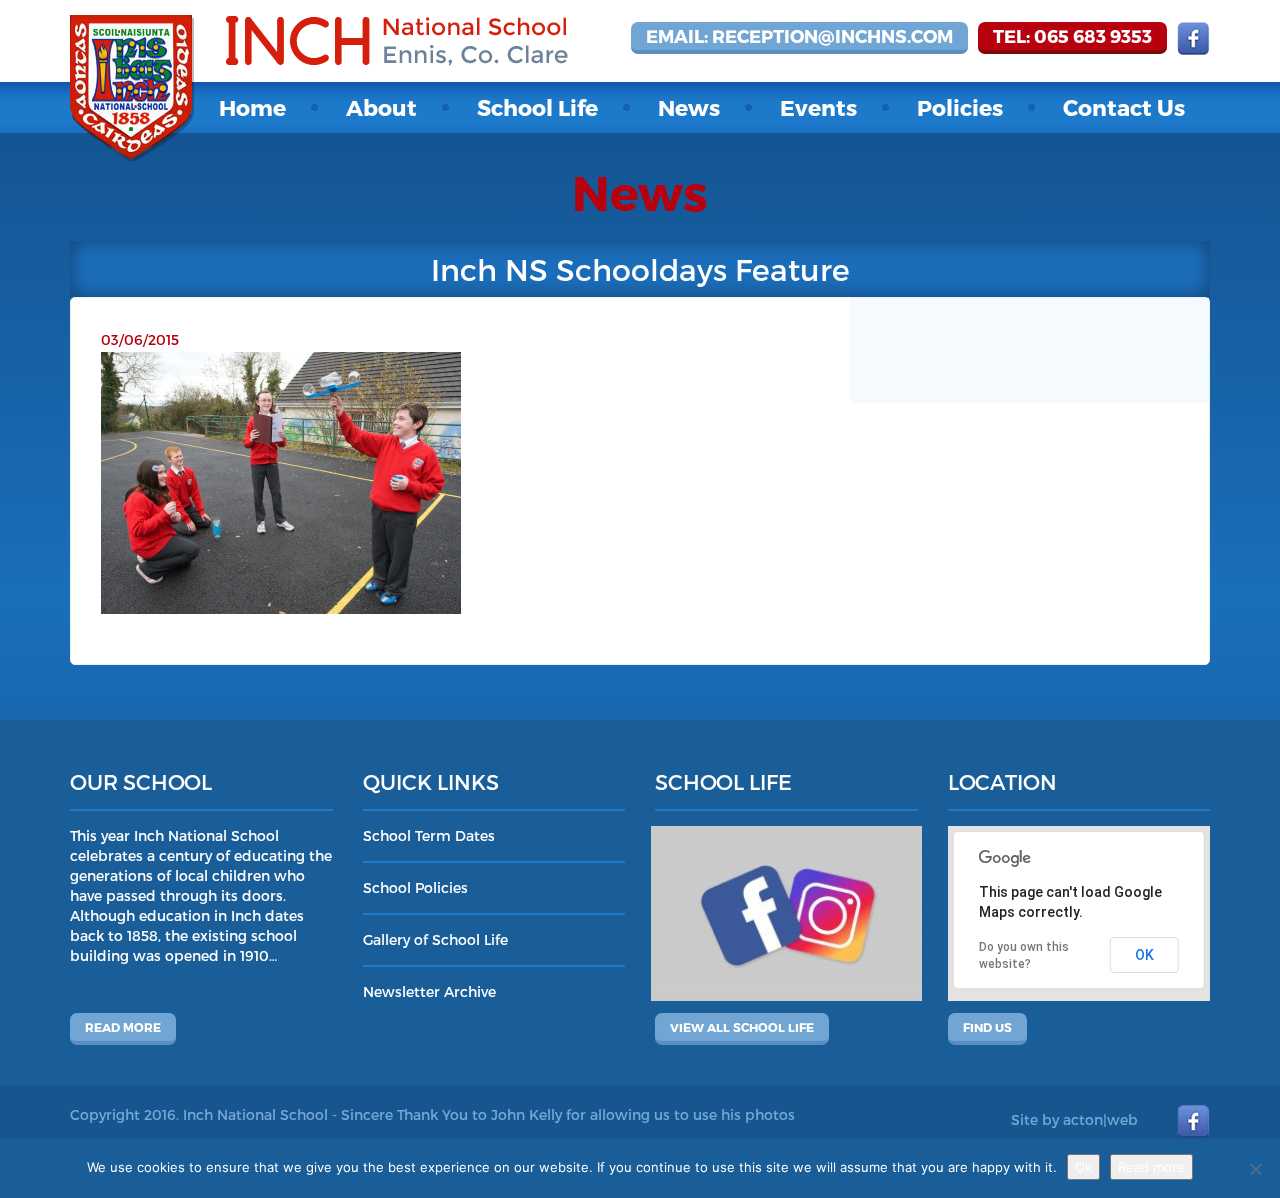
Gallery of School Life (435, 939)
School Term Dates (429, 835)
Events (818, 107)
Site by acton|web (1074, 1119)
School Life (537, 107)
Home (252, 107)
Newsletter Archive (429, 991)
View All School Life (742, 1027)
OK (1144, 955)
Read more (123, 1027)
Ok (1083, 1167)
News (689, 107)
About (381, 107)
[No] (1255, 1169)
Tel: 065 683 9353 (1072, 35)
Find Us (987, 1027)
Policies (960, 107)
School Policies (415, 887)
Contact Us (1124, 107)
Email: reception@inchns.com (799, 35)
